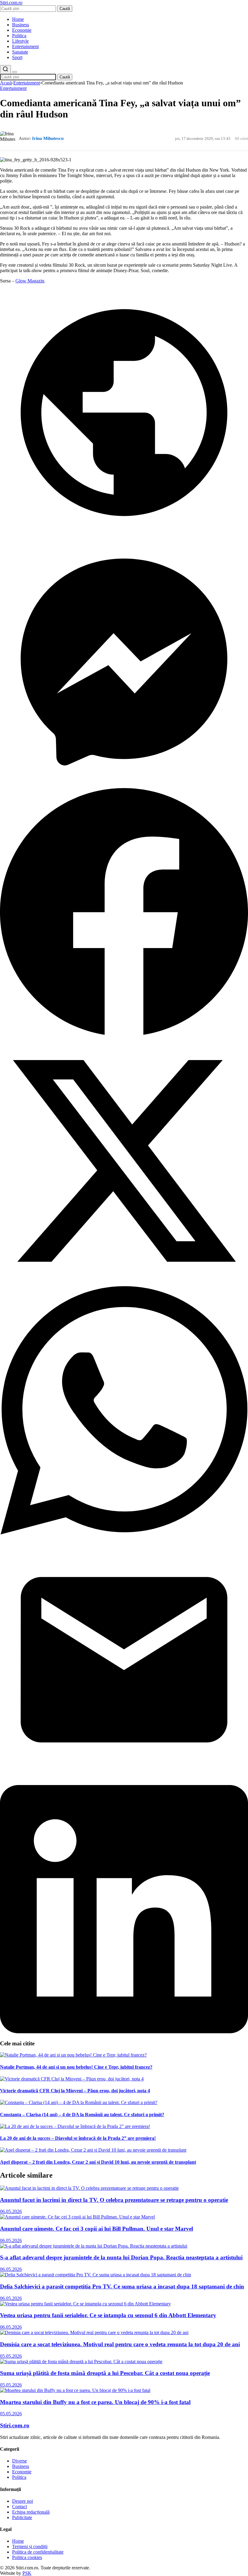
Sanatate (20, 52)
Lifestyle (20, 41)
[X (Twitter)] (124, 1283)
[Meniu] (15, 72)
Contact (20, 2507)
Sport (17, 57)
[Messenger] (124, 784)
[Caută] (5, 69)
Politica (19, 36)
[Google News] (124, 535)
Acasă (6, 83)
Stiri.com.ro (15, 2425)
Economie (22, 30)
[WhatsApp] (124, 1533)
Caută (65, 9)
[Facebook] (124, 1034)
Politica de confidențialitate (38, 2552)
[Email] (124, 1782)
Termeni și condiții (30, 2546)
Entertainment (25, 46)
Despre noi (23, 2501)
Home (18, 19)
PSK (27, 2573)
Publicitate (22, 2517)
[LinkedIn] (124, 2032)
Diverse (20, 2461)
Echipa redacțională (31, 2512)
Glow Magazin (30, 281)
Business (21, 25)
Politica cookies (27, 2557)
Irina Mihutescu (48, 138)
